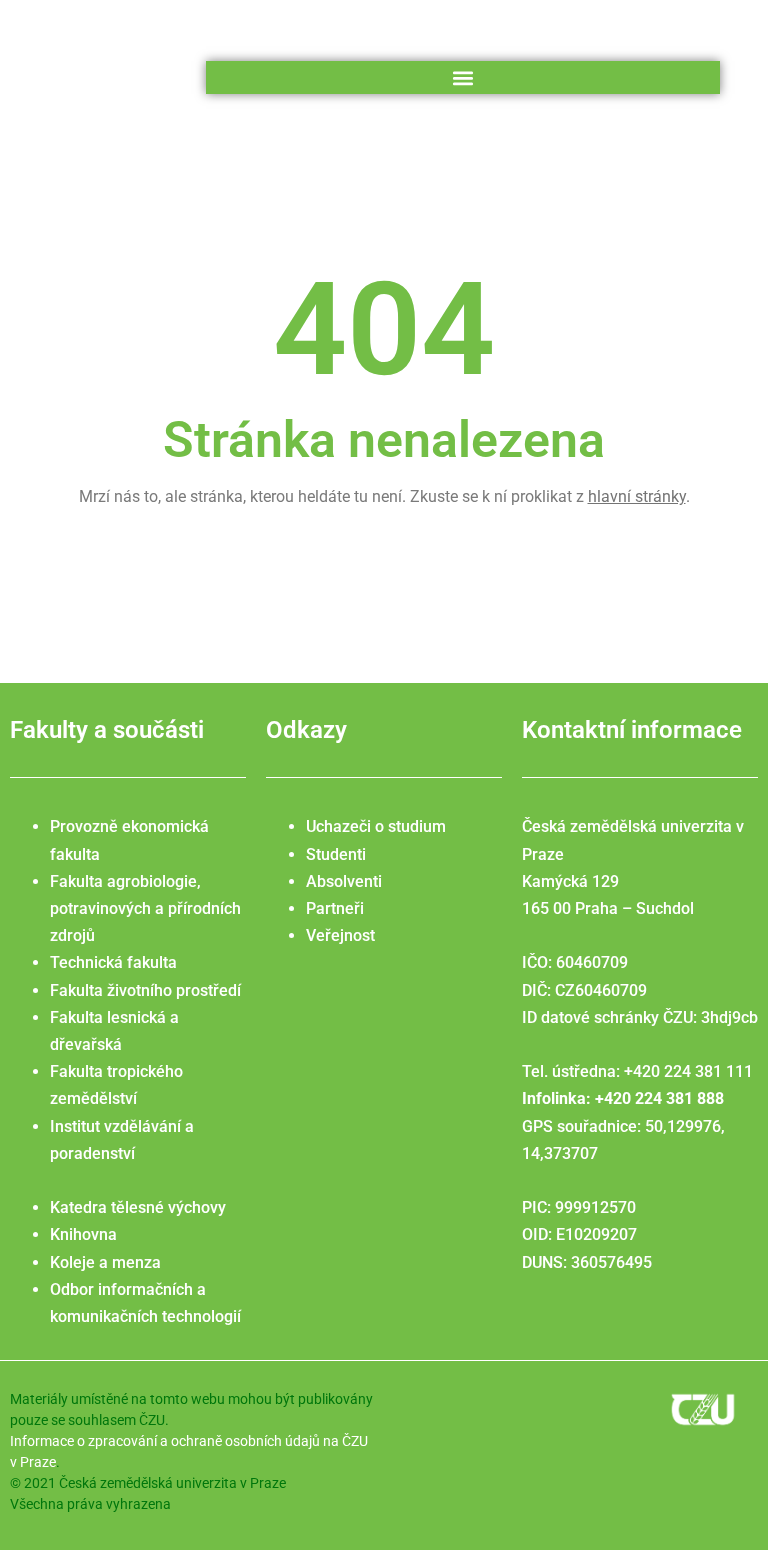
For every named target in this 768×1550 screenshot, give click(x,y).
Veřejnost (340, 935)
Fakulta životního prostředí (145, 990)
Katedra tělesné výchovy (138, 1207)
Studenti (336, 854)
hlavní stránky (637, 496)
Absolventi (344, 881)
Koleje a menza (105, 1262)
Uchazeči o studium (376, 826)
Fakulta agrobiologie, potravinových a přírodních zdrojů (145, 908)
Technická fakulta (113, 962)
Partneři (335, 908)
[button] (462, 77)
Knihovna (83, 1234)
